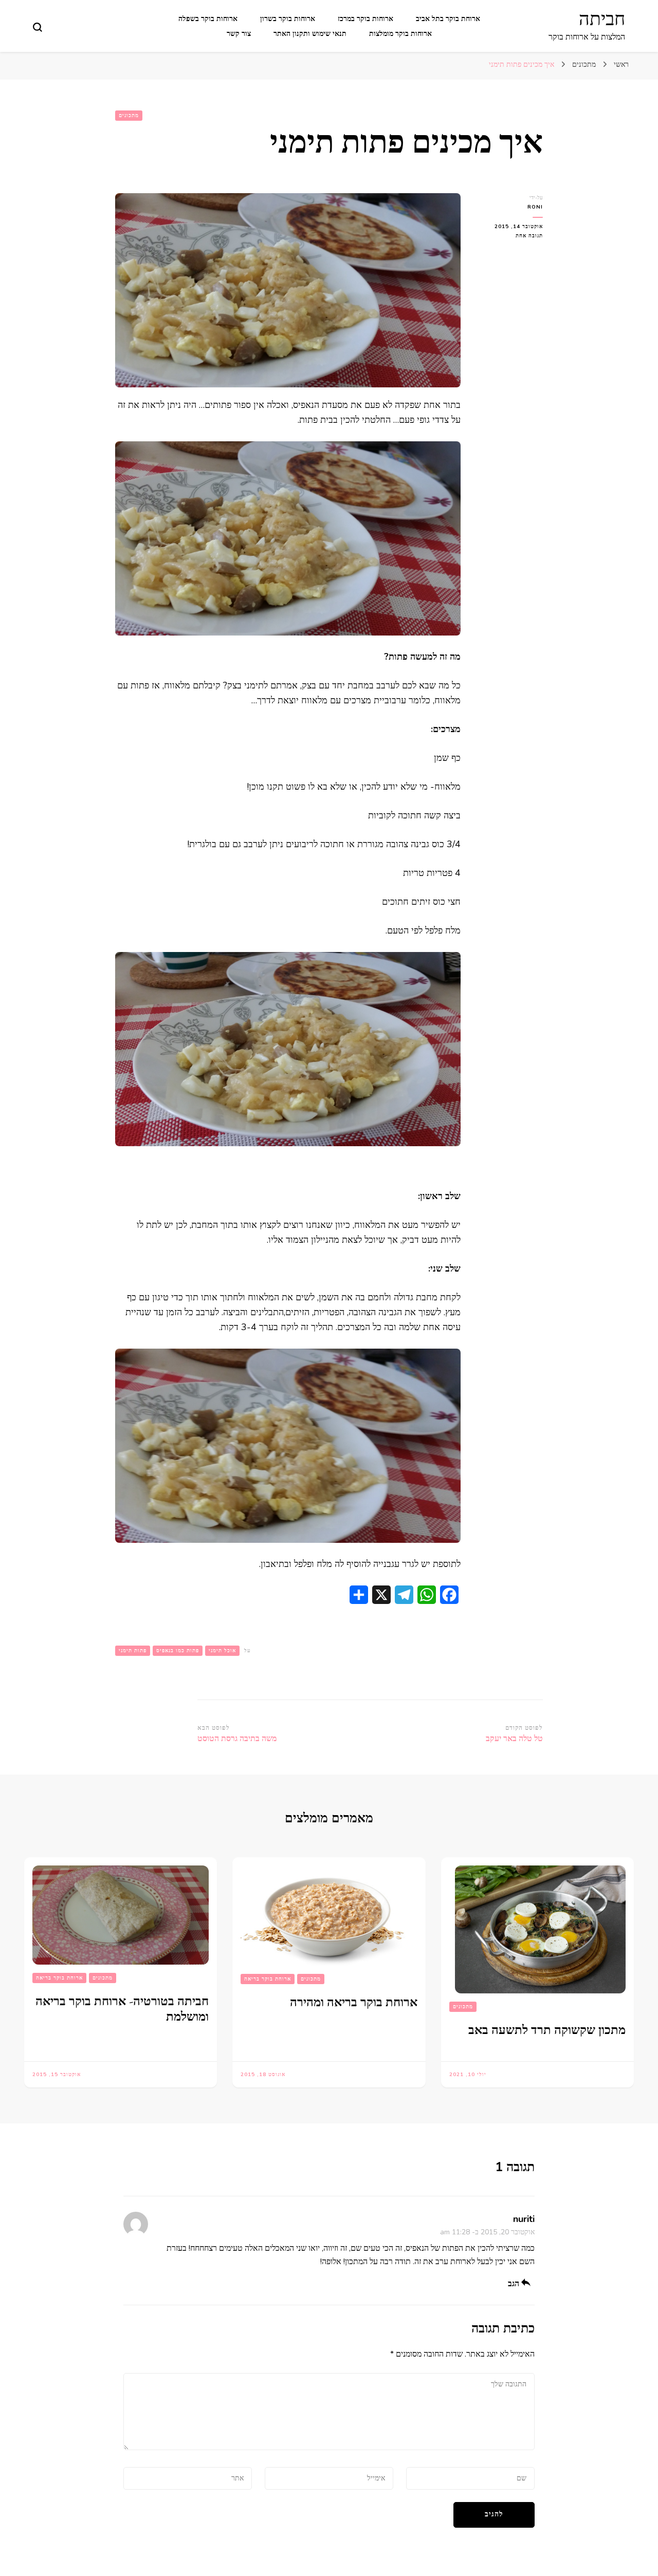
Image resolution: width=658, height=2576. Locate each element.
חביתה (602, 19)
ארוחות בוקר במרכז (365, 19)
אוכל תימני (222, 1651)
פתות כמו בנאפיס (178, 1651)
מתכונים (129, 116)
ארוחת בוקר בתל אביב (448, 19)
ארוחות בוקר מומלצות (400, 34)
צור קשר (239, 34)
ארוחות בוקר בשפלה (208, 19)
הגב (514, 2284)
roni (535, 207)
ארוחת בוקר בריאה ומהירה (354, 2002)
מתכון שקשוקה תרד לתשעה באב (547, 2030)
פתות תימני (133, 1651)
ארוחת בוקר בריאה (268, 1979)
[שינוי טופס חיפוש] (38, 27)
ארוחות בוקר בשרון (288, 19)
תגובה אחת (521, 236)
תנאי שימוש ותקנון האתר (310, 34)
